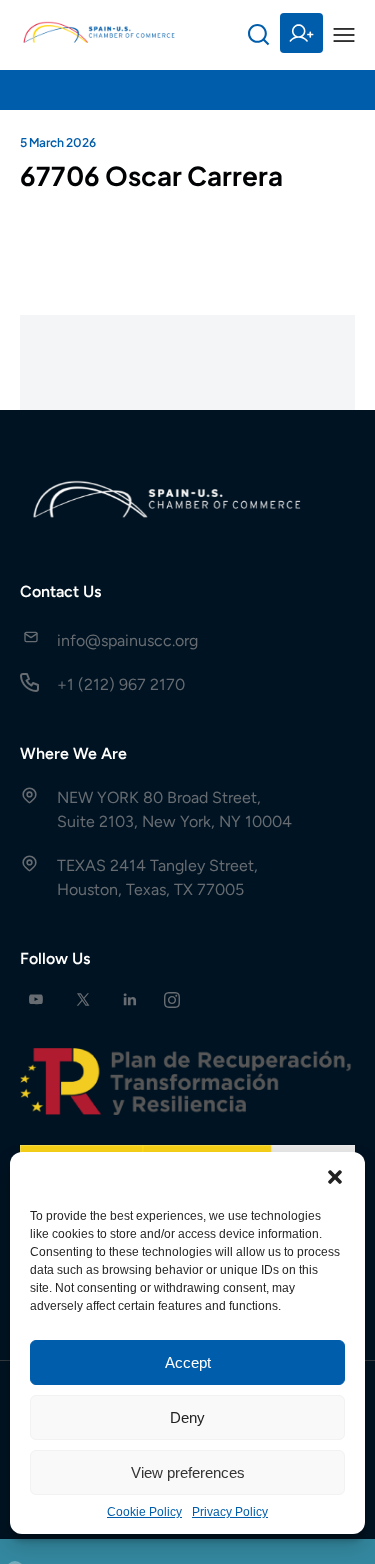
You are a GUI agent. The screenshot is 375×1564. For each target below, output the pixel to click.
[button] (335, 1177)
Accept (188, 1362)
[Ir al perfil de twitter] (83, 999)
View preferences (188, 1472)
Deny (187, 1417)
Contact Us (60, 591)
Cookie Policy (144, 1512)
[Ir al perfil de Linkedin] (130, 999)
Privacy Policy (230, 1512)
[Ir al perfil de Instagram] (172, 999)
